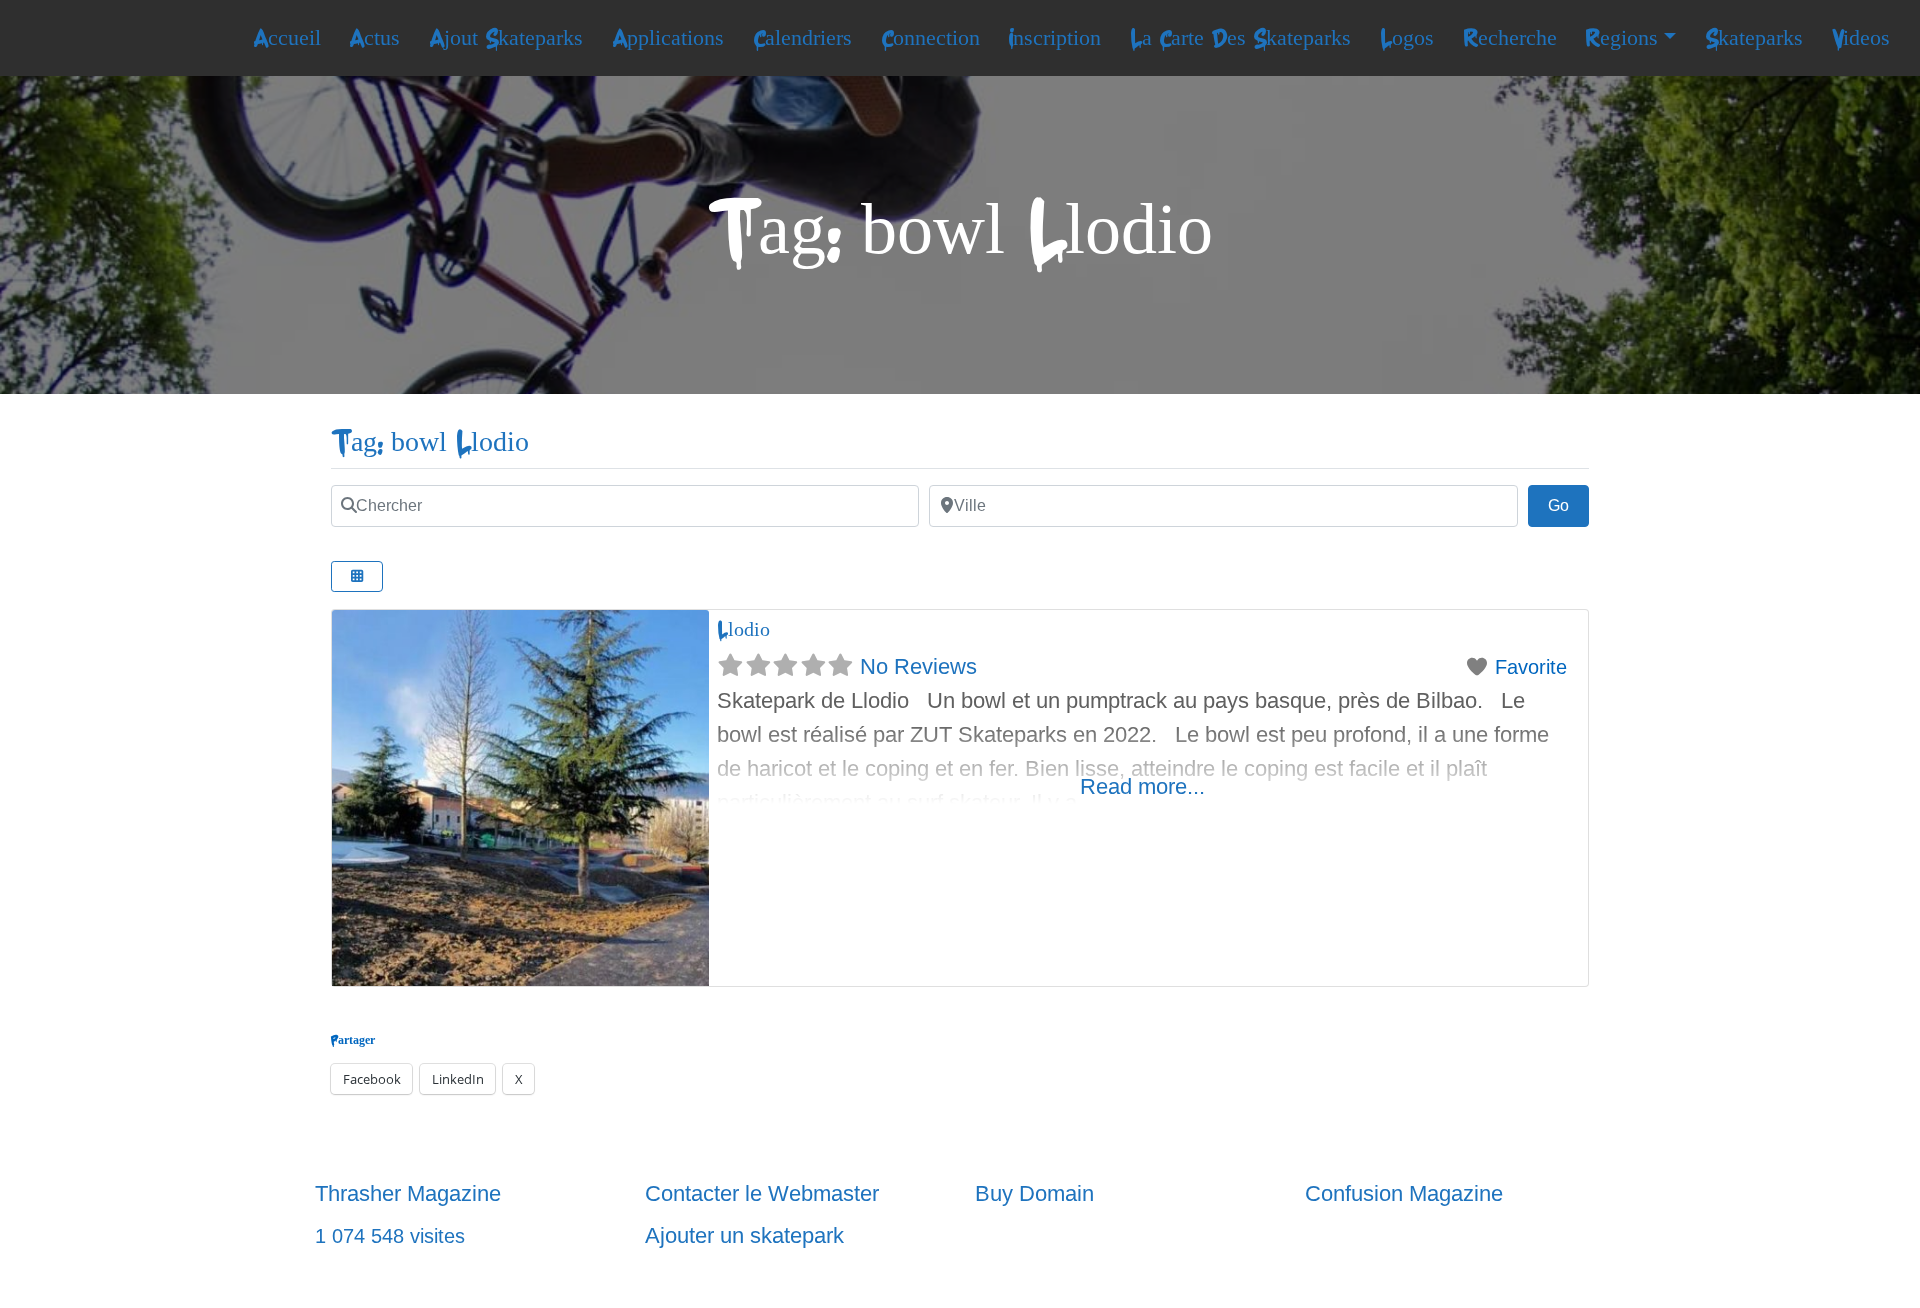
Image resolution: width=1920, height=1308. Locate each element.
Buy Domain (1034, 1193)
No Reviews (918, 666)
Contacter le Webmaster (762, 1193)
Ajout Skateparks (506, 38)
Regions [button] (1621, 38)
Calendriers (802, 38)
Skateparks (1754, 38)
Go (1568, 505)
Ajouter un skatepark (744, 1235)
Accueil (287, 38)
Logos (1407, 38)
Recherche (1510, 38)
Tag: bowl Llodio (430, 442)
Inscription (1054, 38)
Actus (374, 38)
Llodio (743, 629)
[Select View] (357, 576)
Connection (930, 38)
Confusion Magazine (1404, 1193)
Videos (1861, 38)
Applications (668, 38)
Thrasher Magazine (408, 1193)
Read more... (1142, 786)
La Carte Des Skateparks (1240, 38)
